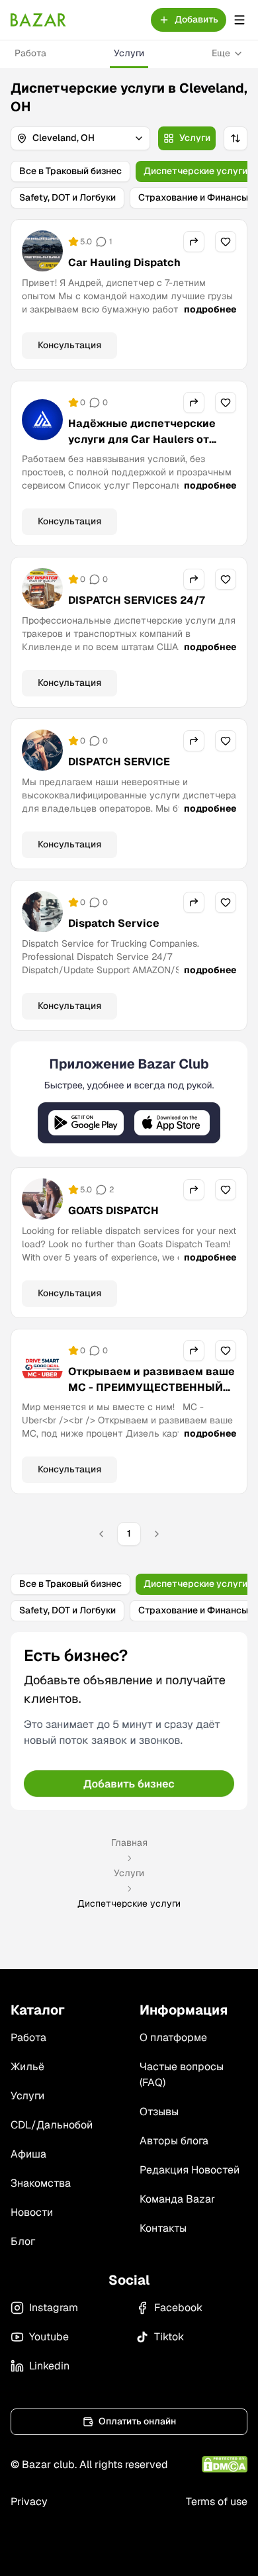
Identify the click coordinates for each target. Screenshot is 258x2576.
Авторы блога (174, 2141)
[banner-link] (129, 1099)
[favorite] (226, 242)
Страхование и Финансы (193, 197)
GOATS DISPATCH (113, 1211)
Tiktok (169, 2337)
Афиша (28, 2154)
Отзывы (159, 2112)
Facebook (178, 2308)
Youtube (49, 2337)
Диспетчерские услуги (195, 171)
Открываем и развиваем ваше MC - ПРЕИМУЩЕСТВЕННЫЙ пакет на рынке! (151, 1387)
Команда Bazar (177, 2199)
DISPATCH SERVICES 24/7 (137, 600)
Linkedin (49, 2366)
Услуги (129, 53)
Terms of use (217, 2502)
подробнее (210, 309)
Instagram (54, 2308)
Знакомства (41, 2183)
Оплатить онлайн (137, 2421)
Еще (221, 53)
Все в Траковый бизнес (70, 171)
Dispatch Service (114, 923)
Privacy (29, 2502)
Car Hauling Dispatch (124, 262)
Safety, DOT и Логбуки (67, 197)
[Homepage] (38, 20)
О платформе (173, 2037)
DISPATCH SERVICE (119, 762)
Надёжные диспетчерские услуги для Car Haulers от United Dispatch (142, 439)
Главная (129, 1842)
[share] (194, 242)
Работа (30, 53)
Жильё (27, 2067)
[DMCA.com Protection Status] (225, 2464)
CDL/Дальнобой (52, 2125)
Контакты (163, 2228)
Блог (23, 2241)
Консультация (69, 345)
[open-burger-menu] (239, 20)
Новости (32, 2212)
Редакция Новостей (190, 2170)
